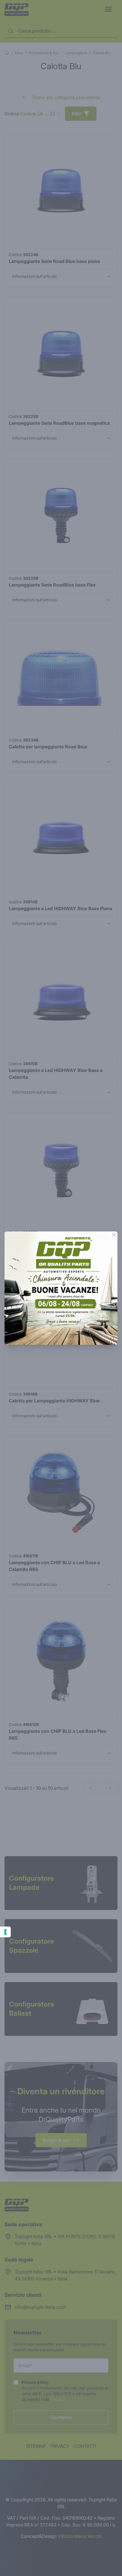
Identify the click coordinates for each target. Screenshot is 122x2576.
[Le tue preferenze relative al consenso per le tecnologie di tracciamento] (5, 1932)
